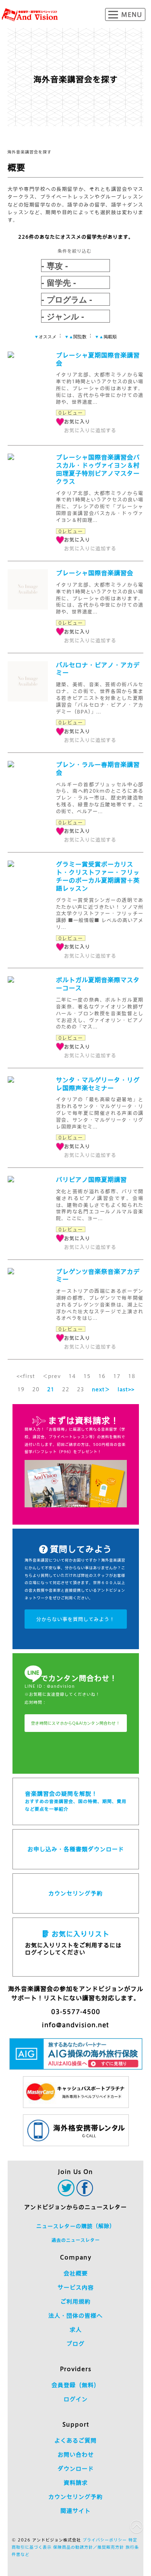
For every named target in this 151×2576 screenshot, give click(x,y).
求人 (76, 2330)
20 (36, 1389)
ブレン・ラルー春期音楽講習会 (98, 769)
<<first (26, 1376)
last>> (126, 1389)
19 (21, 1389)
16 (102, 1376)
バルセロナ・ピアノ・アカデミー (98, 669)
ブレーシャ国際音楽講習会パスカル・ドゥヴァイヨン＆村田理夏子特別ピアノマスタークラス (98, 469)
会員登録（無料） (76, 2385)
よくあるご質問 (75, 2441)
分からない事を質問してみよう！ (75, 1619)
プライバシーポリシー (105, 2540)
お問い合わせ (76, 2455)
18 (132, 1376)
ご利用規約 (75, 2302)
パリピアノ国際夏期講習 (91, 1180)
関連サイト (75, 2511)
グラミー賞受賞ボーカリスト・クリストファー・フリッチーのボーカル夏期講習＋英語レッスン (98, 876)
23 (81, 1389)
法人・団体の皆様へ (75, 2316)
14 (72, 1376)
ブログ (75, 2344)
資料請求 (76, 2483)
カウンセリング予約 (75, 1893)
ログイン (76, 2399)
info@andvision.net (75, 2025)
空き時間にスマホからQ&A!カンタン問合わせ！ (75, 1723)
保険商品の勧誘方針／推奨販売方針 (89, 2547)
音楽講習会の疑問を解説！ (76, 1801)
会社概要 (76, 2273)
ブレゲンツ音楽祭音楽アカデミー (98, 1276)
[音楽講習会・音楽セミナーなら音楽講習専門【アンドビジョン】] (30, 15)
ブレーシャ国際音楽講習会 (95, 573)
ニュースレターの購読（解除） (76, 2226)
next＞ (101, 1389)
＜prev (52, 1376)
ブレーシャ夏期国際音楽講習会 (98, 359)
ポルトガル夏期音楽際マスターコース (98, 984)
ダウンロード (76, 2469)
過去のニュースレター (76, 2240)
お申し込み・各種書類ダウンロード (76, 1849)
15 (87, 1376)
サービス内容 (76, 2288)
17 (117, 1376)
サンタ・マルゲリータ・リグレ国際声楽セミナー (98, 1084)
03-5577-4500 (76, 2012)
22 (66, 1389)
